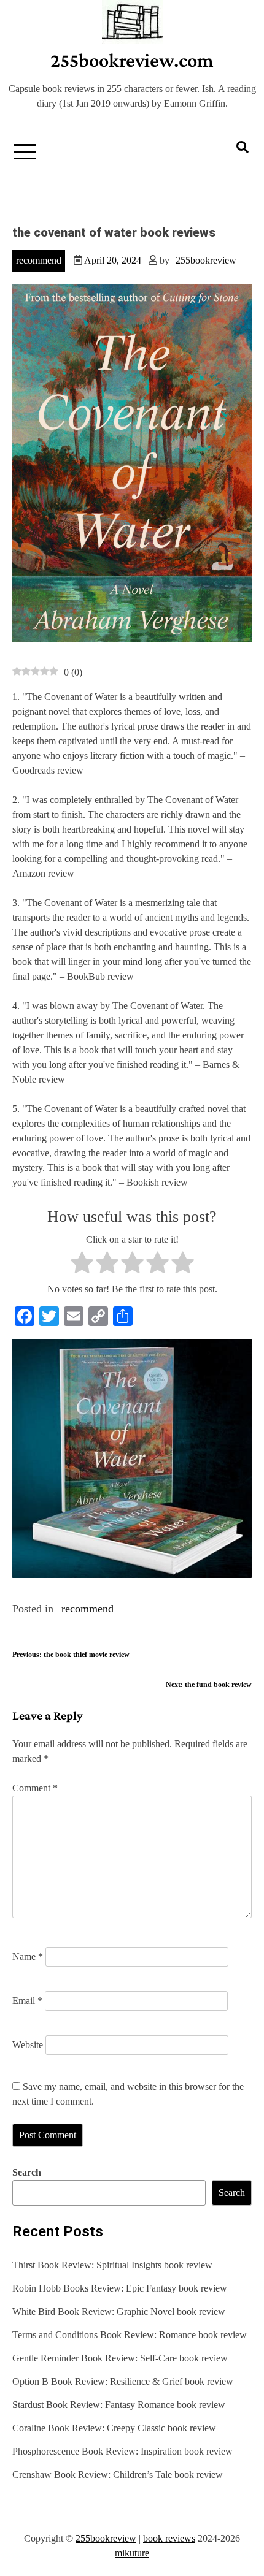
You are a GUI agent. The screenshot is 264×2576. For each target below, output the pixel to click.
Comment (35, 1788)
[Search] (243, 147)
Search (27, 2172)
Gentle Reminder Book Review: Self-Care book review (120, 2358)
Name (28, 1957)
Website (28, 2045)
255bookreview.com (132, 60)
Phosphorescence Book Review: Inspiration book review (122, 2451)
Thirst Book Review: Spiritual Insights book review (112, 2265)
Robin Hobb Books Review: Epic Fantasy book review (120, 2288)
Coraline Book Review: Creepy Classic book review (114, 2428)
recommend (39, 260)
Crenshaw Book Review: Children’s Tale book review (118, 2475)
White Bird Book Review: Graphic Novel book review (119, 2311)
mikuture (132, 2553)
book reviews (169, 2538)
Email (27, 2001)
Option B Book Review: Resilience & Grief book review (123, 2381)
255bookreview (206, 260)
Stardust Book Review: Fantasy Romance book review (119, 2405)
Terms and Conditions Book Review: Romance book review (130, 2335)
